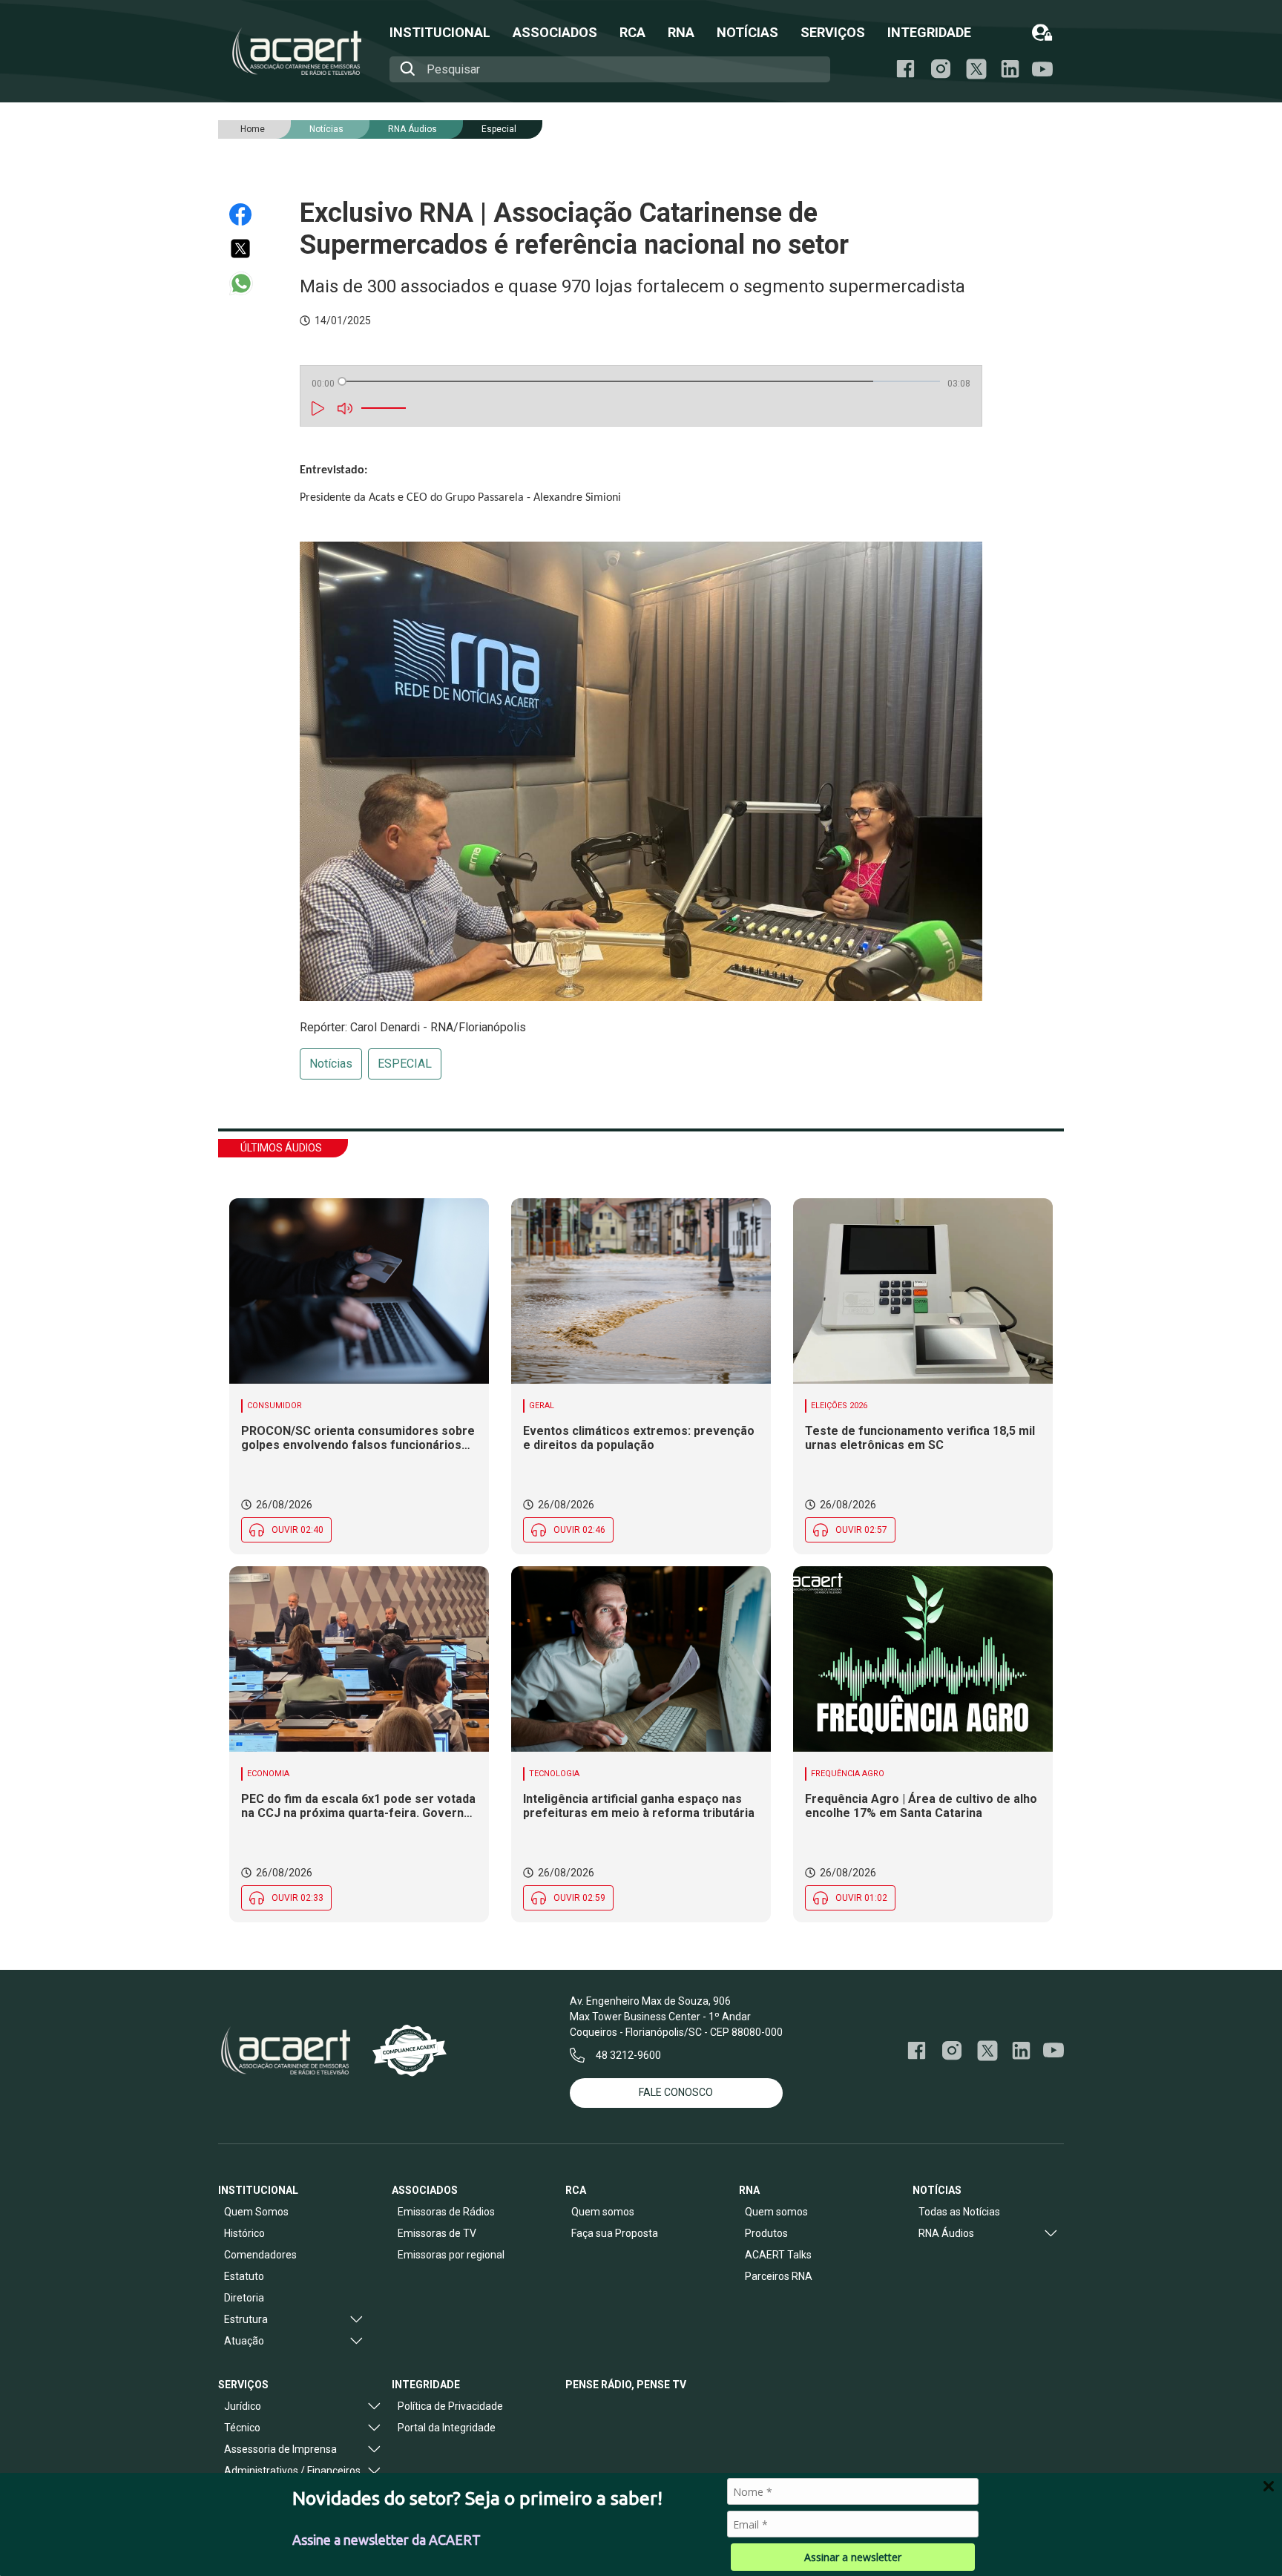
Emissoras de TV (437, 2233)
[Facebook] (905, 69)
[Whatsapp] (247, 283)
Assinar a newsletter (853, 2557)
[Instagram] (941, 69)
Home (253, 129)
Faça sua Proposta (615, 2233)
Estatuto (244, 2276)
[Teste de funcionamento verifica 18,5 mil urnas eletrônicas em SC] (923, 1291)
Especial (499, 129)
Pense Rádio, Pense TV (626, 2385)
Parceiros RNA (779, 2276)
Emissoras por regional (451, 2255)
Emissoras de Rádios (446, 2212)
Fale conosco (676, 2092)
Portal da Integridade (447, 2428)
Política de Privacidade (450, 2406)
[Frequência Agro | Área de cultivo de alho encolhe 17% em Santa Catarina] (923, 1659)
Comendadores (260, 2255)
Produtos (766, 2233)
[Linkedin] (1010, 69)
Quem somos (603, 2212)
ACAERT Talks (778, 2255)
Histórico (244, 2233)
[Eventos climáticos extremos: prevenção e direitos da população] (641, 1291)
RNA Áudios (412, 129)
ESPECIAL (405, 1064)
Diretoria (244, 2298)
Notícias (331, 1064)
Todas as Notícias (959, 2212)
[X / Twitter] (976, 69)
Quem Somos (256, 2212)
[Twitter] (247, 249)
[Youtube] (1042, 69)
